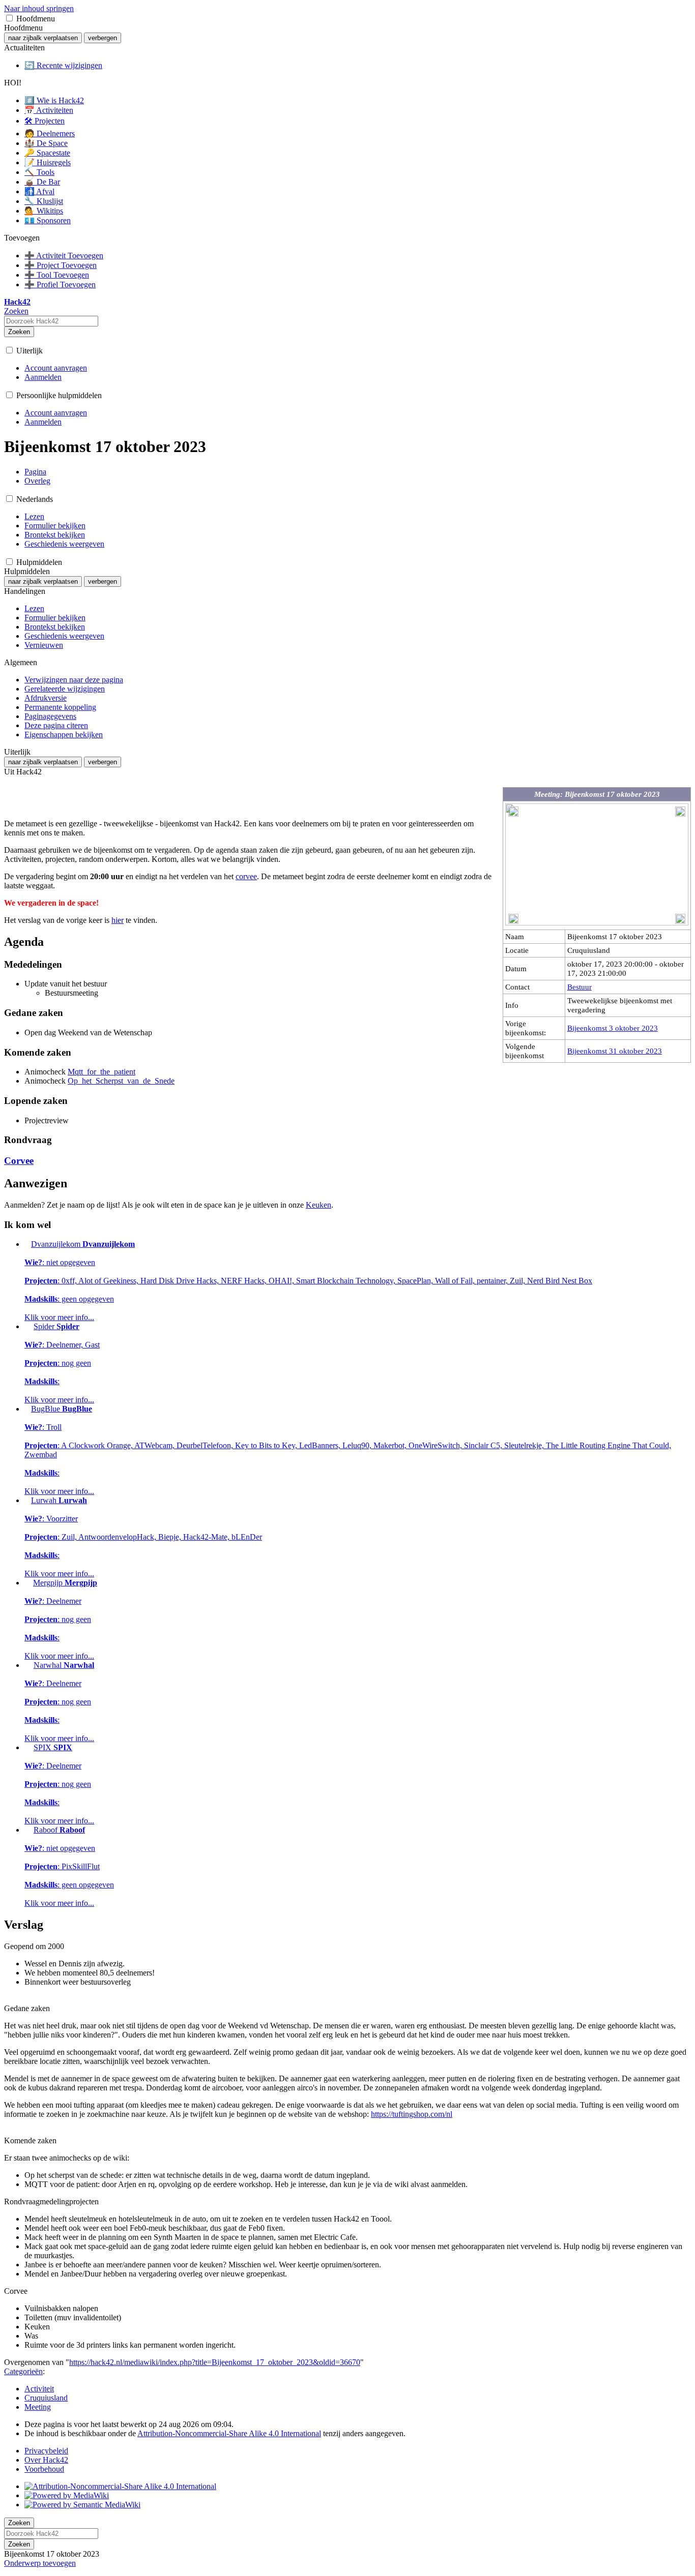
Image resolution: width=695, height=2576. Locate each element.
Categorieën (23, 2371)
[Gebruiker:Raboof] (28, 1830)
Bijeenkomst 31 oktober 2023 (615, 1051)
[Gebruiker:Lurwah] (27, 1500)
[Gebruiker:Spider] (28, 1326)
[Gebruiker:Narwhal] (28, 1665)
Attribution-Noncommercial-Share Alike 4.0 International (229, 2433)
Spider (62, 1363)
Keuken (318, 1205)
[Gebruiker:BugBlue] (27, 1409)
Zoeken (19, 332)
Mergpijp (61, 1619)
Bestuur (580, 987)
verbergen (103, 38)
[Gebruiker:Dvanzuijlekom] (27, 1244)
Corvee (19, 1161)
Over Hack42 (46, 2460)
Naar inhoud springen (39, 8)
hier (118, 920)
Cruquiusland (46, 2398)
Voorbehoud (44, 2469)
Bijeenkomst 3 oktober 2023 (613, 1028)
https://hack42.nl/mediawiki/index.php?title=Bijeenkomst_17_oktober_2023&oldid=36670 (215, 2362)
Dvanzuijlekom (308, 1281)
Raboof (69, 1866)
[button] (9, 18)
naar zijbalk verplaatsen (43, 38)
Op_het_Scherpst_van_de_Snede (121, 1081)
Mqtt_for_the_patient (102, 1072)
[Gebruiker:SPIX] (28, 1747)
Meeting (38, 2407)
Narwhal (59, 1702)
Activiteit (39, 2389)
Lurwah (143, 1537)
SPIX (59, 1784)
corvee (246, 876)
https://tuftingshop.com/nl (412, 2114)
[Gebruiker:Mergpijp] (28, 1583)
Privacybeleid (46, 2451)
